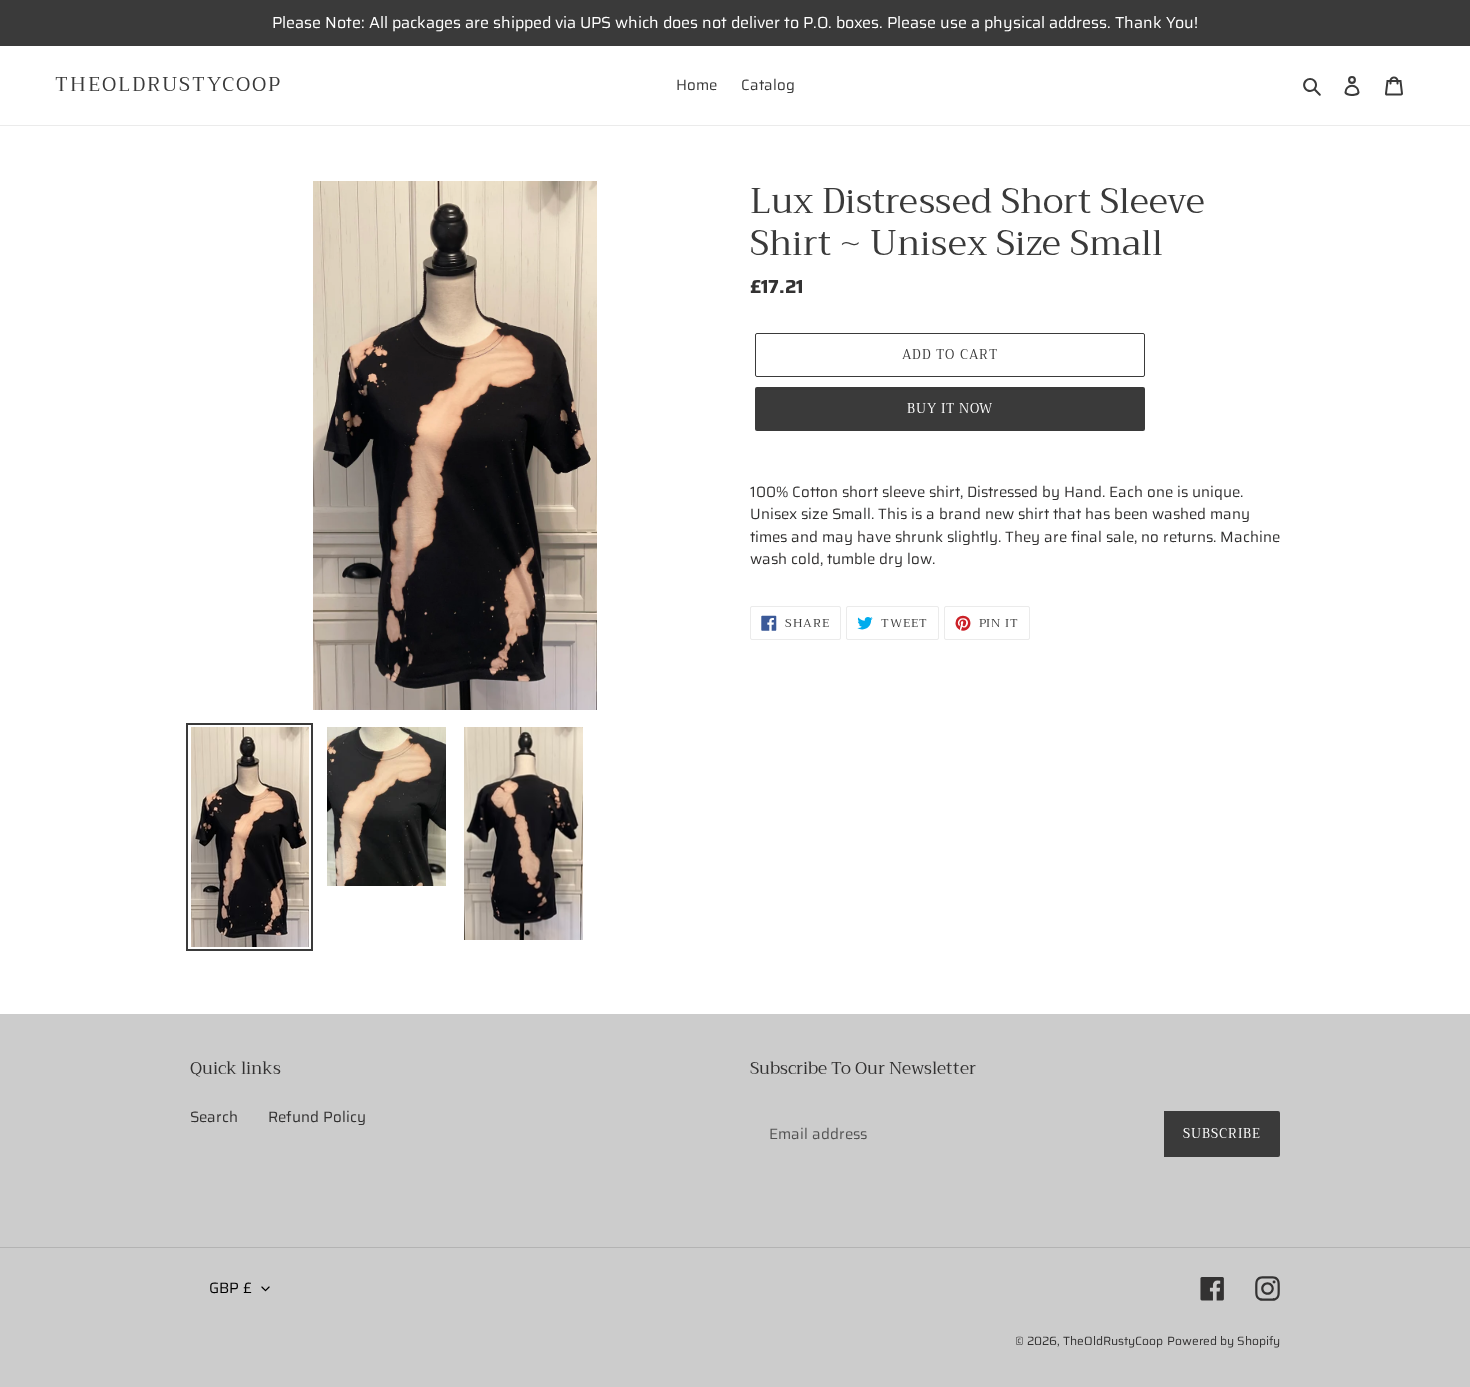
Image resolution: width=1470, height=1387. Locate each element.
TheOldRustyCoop (168, 85)
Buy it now (950, 408)
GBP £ (230, 1288)
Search (214, 1117)
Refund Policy (317, 1117)
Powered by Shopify (1223, 1340)
